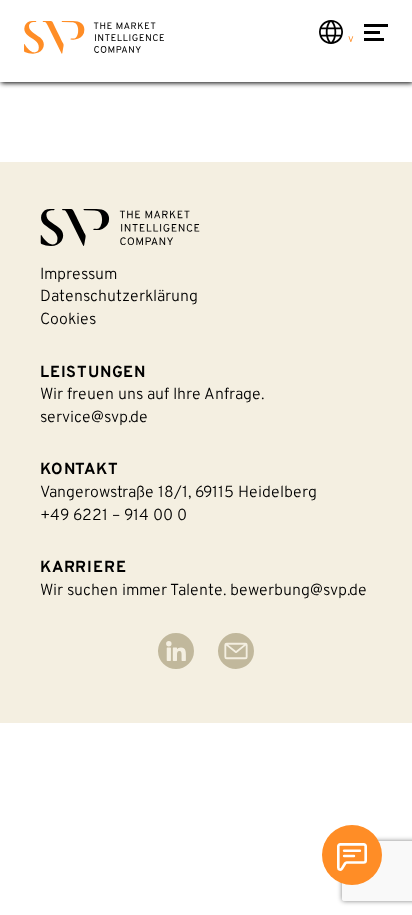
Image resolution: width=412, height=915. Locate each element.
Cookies (68, 320)
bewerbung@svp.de (298, 591)
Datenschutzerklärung (119, 297)
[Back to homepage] (94, 41)
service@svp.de (94, 418)
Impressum (78, 275)
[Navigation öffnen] (376, 43)
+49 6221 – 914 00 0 (113, 516)
